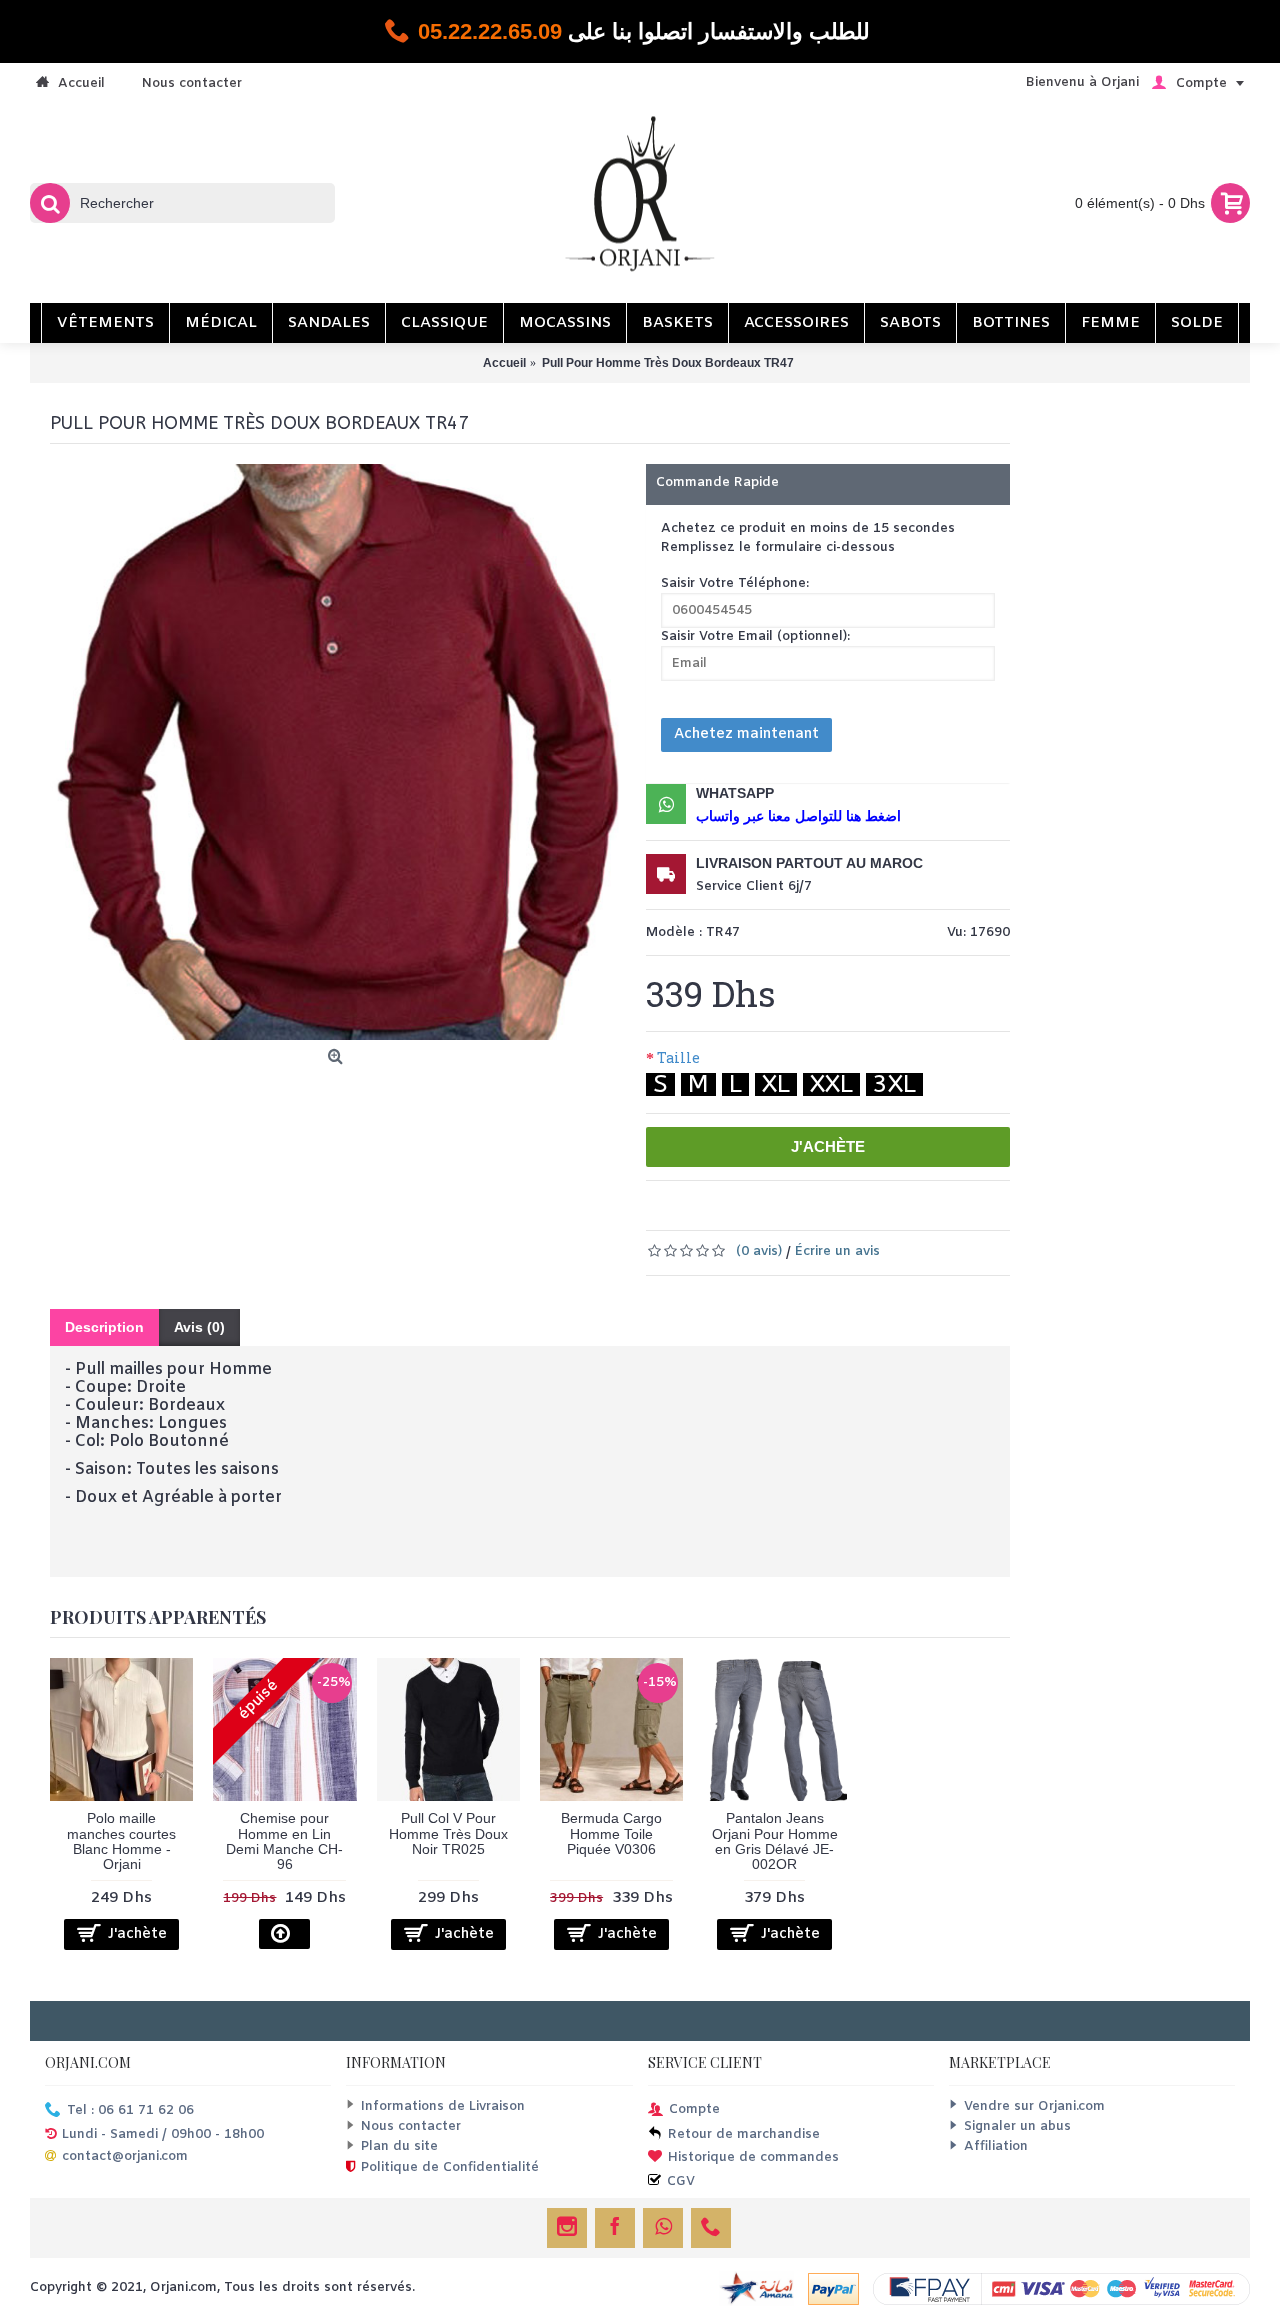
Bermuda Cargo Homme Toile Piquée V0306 (611, 1833)
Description (104, 1327)
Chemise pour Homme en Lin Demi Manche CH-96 (284, 1841)
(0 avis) (759, 1251)
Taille (678, 1057)
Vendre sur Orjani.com (1034, 2106)
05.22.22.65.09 (490, 31)
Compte (694, 2109)
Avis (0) (199, 1327)
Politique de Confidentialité (450, 2168)
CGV (681, 2181)
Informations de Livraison (443, 2106)
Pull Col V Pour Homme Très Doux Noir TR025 (448, 1833)
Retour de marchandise (744, 2134)
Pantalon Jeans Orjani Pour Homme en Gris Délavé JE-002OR (775, 1841)
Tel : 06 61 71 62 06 (130, 2110)
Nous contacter (411, 2126)
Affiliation (996, 2146)
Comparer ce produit (881, 1211)
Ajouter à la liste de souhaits (785, 1211)
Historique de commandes (753, 2157)
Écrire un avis (837, 1251)
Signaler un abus (1017, 2126)
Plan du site (399, 2146)
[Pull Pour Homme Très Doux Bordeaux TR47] (338, 752)
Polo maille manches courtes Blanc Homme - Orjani (121, 1841)
